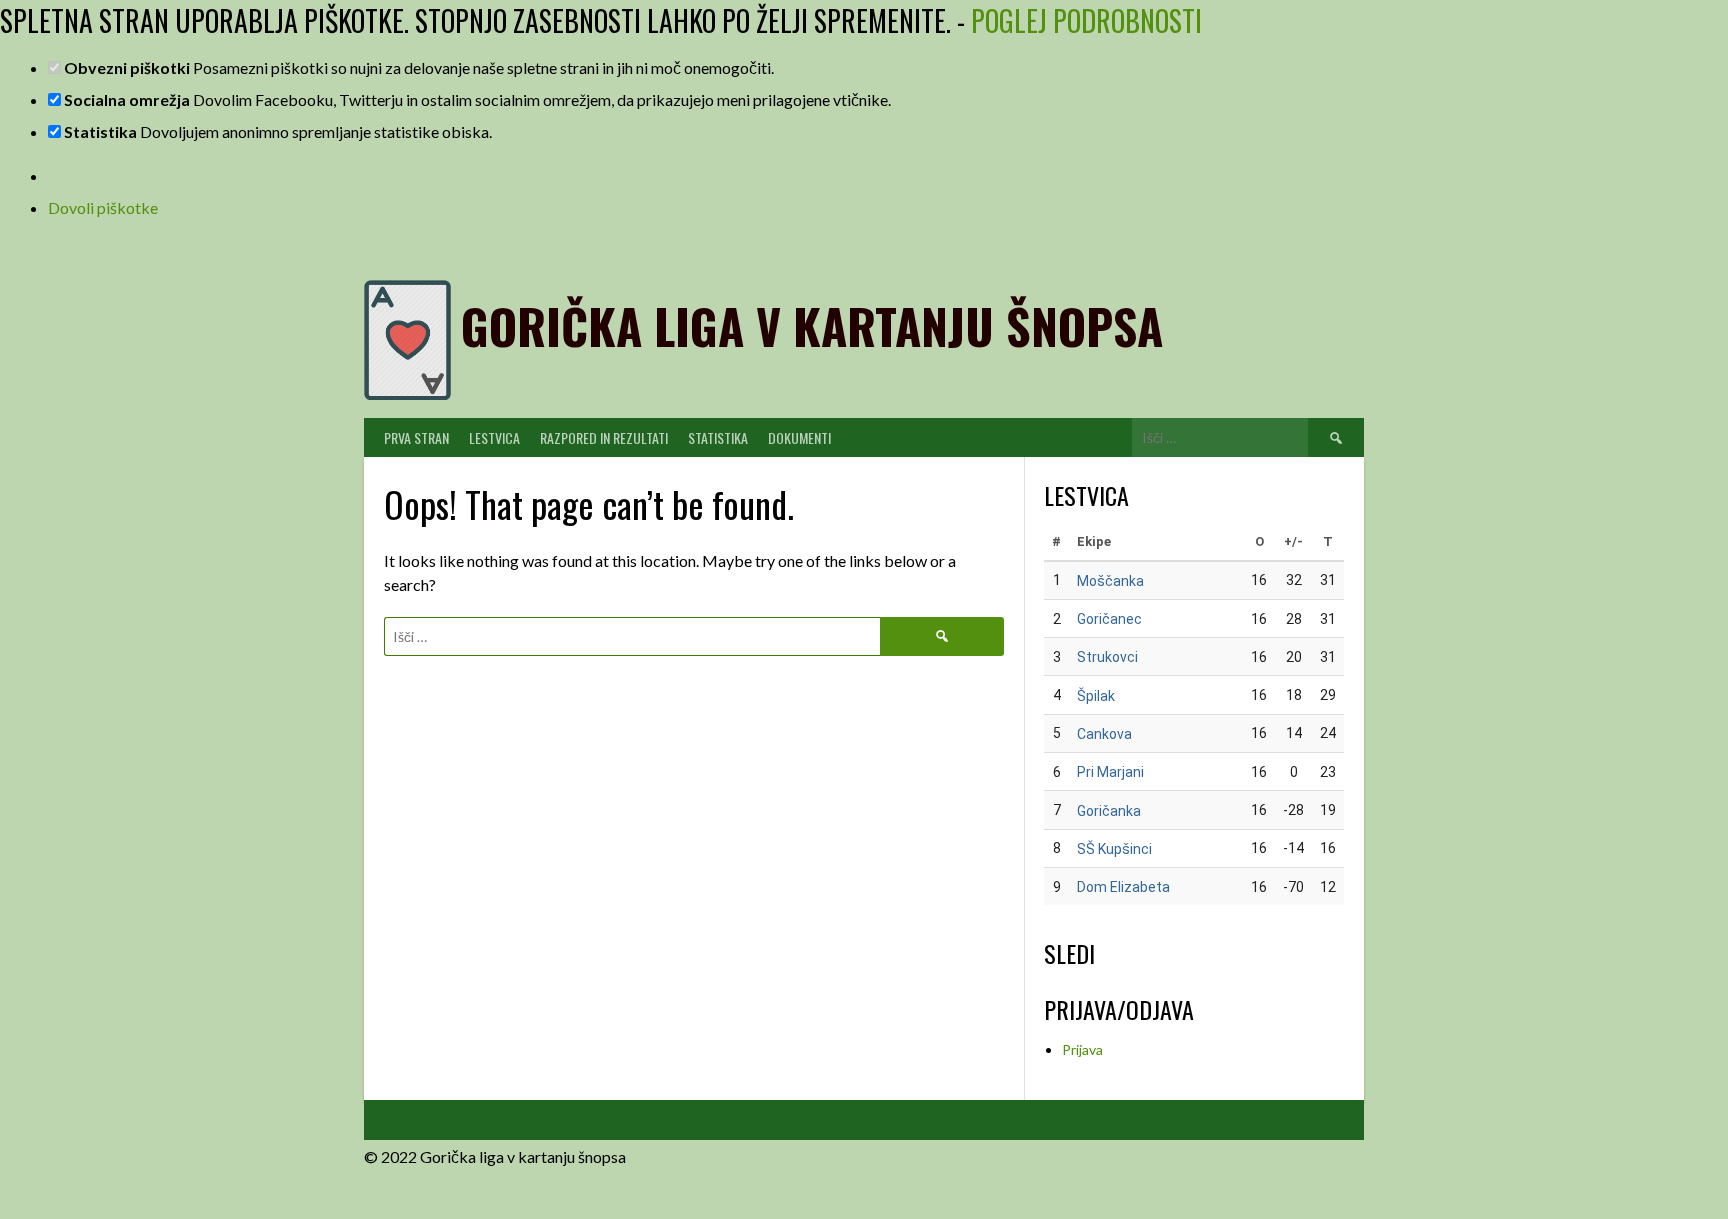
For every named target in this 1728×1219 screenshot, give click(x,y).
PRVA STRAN (416, 437)
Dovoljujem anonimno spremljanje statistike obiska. (278, 131)
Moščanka (1110, 581)
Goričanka (1109, 811)
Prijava (1082, 1049)
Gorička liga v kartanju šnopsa (812, 325)
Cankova (1104, 734)
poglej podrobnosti (1086, 20)
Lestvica (494, 437)
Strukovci (1107, 657)
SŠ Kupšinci (1114, 849)
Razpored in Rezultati (604, 437)
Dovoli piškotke (103, 207)
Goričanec (1109, 619)
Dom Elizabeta (1123, 887)
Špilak (1096, 696)
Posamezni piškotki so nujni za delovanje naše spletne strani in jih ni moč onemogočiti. (419, 67)
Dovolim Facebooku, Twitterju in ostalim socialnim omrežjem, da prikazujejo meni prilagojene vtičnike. (477, 99)
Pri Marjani (1110, 772)
